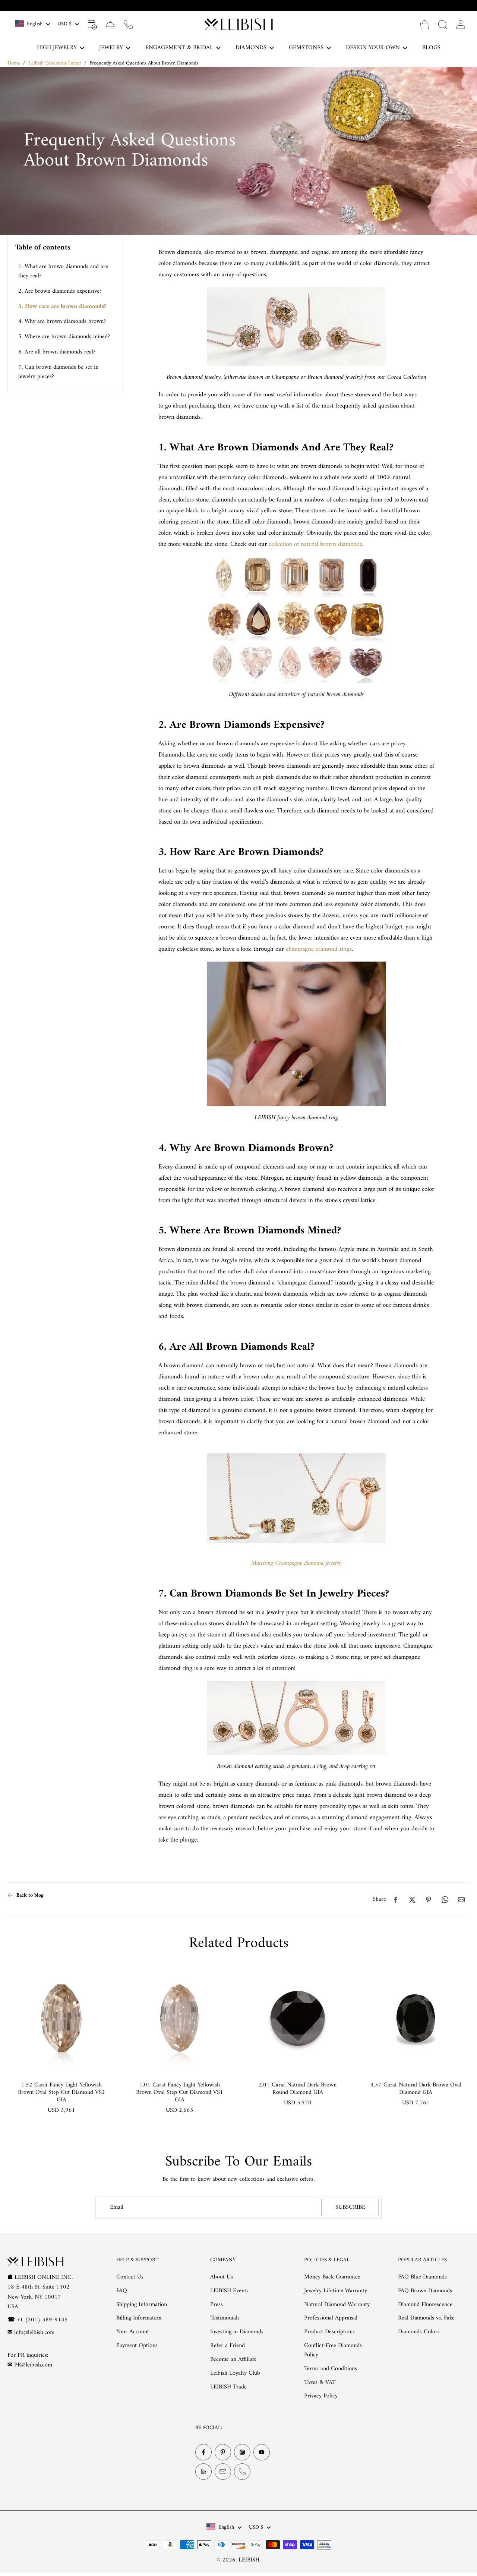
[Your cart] (425, 24)
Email (117, 2207)
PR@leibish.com (33, 2365)
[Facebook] (203, 2452)
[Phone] (242, 2472)
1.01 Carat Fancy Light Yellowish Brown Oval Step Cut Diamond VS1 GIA (180, 2092)
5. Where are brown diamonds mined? (64, 337)
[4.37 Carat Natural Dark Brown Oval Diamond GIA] (416, 2018)
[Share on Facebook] (396, 1900)
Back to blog (30, 1895)
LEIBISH (249, 2560)
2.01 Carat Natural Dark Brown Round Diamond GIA (298, 2089)
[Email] (223, 2472)
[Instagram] (242, 2452)
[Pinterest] (223, 2452)
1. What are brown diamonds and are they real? (63, 271)
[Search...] (443, 24)
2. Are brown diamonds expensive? (60, 291)
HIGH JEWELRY (57, 48)
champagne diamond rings (319, 949)
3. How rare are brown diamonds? (62, 306)
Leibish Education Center (55, 63)
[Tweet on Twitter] (412, 1900)
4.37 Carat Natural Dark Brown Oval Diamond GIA (416, 2089)
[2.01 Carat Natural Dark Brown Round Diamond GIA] (298, 2018)
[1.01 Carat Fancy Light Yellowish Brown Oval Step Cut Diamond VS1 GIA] (179, 2018)
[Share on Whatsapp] (445, 1900)
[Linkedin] (203, 2472)
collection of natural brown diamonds (315, 544)
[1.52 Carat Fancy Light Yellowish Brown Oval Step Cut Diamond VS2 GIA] (61, 2018)
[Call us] (128, 24)
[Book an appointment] (92, 24)
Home (14, 63)
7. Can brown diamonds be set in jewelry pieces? (58, 372)
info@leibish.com (34, 2333)
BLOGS (431, 48)
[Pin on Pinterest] (429, 1900)
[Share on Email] (461, 1900)
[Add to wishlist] (102, 1977)
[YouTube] (262, 2452)
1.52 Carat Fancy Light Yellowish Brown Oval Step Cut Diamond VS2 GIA (61, 2092)
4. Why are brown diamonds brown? (62, 321)
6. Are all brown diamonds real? (57, 352)
